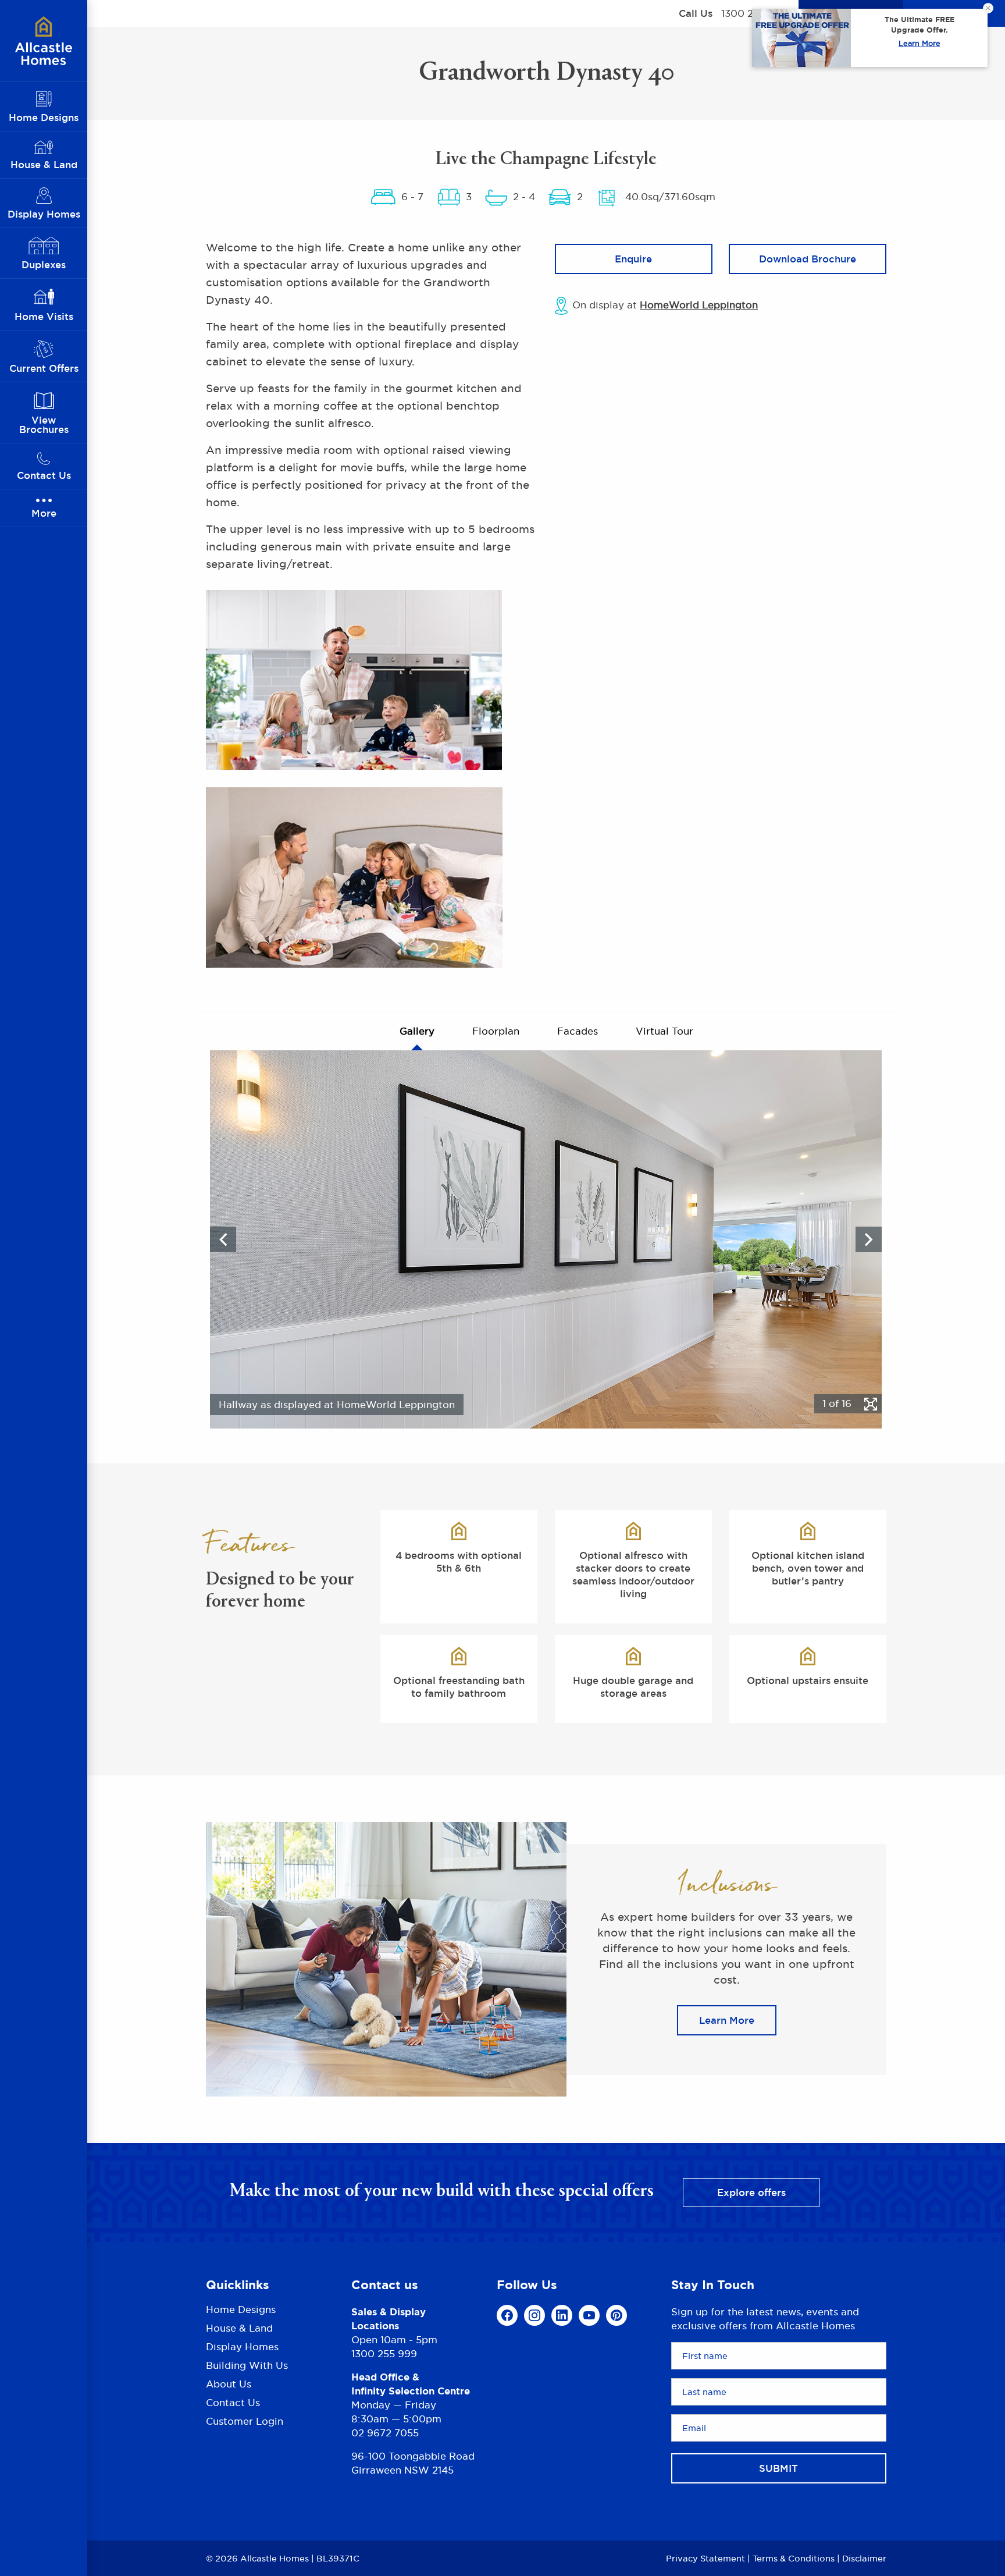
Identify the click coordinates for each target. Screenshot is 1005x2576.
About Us (229, 2384)
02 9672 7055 (385, 2433)
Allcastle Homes (44, 41)
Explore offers (751, 2193)
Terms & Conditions (794, 2558)
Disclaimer (864, 2558)
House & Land (239, 2328)
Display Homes (242, 2347)
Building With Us (247, 2365)
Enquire (633, 259)
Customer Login (245, 2421)
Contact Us (233, 2403)
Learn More (920, 43)
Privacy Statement (705, 2558)
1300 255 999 (384, 2354)
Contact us (385, 2285)
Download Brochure (808, 259)
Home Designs (241, 2310)
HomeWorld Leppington (699, 305)
